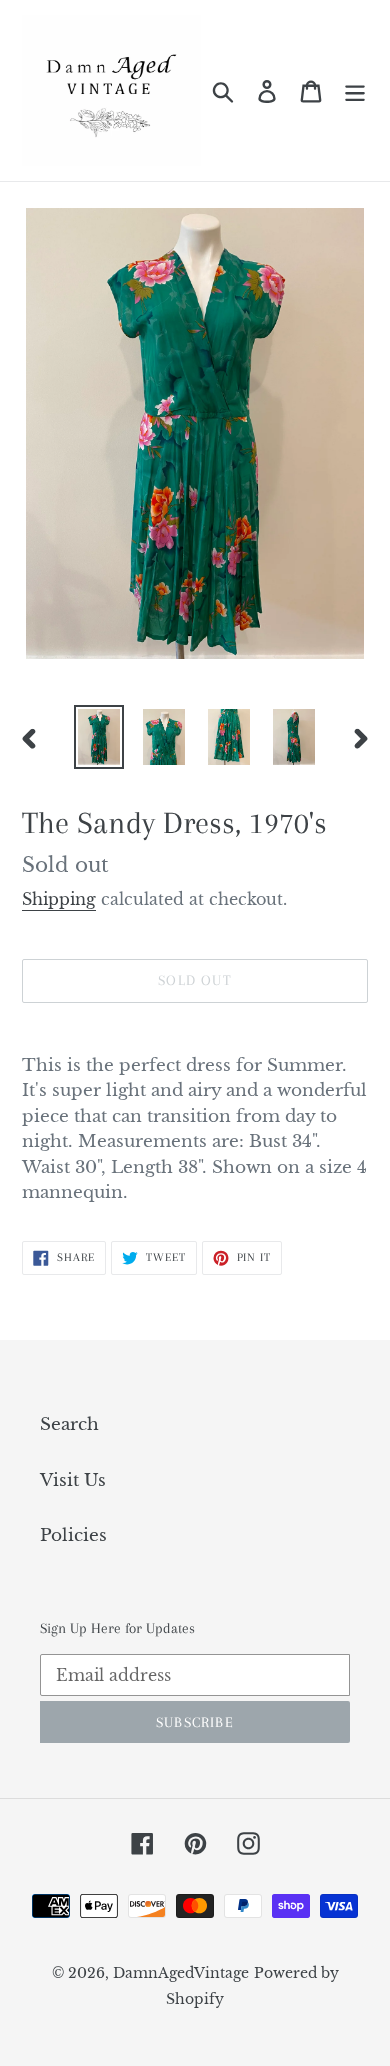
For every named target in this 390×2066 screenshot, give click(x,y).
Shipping (59, 899)
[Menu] (355, 91)
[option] (99, 737)
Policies (73, 1535)
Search (69, 1424)
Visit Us (73, 1480)
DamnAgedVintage (181, 1973)
